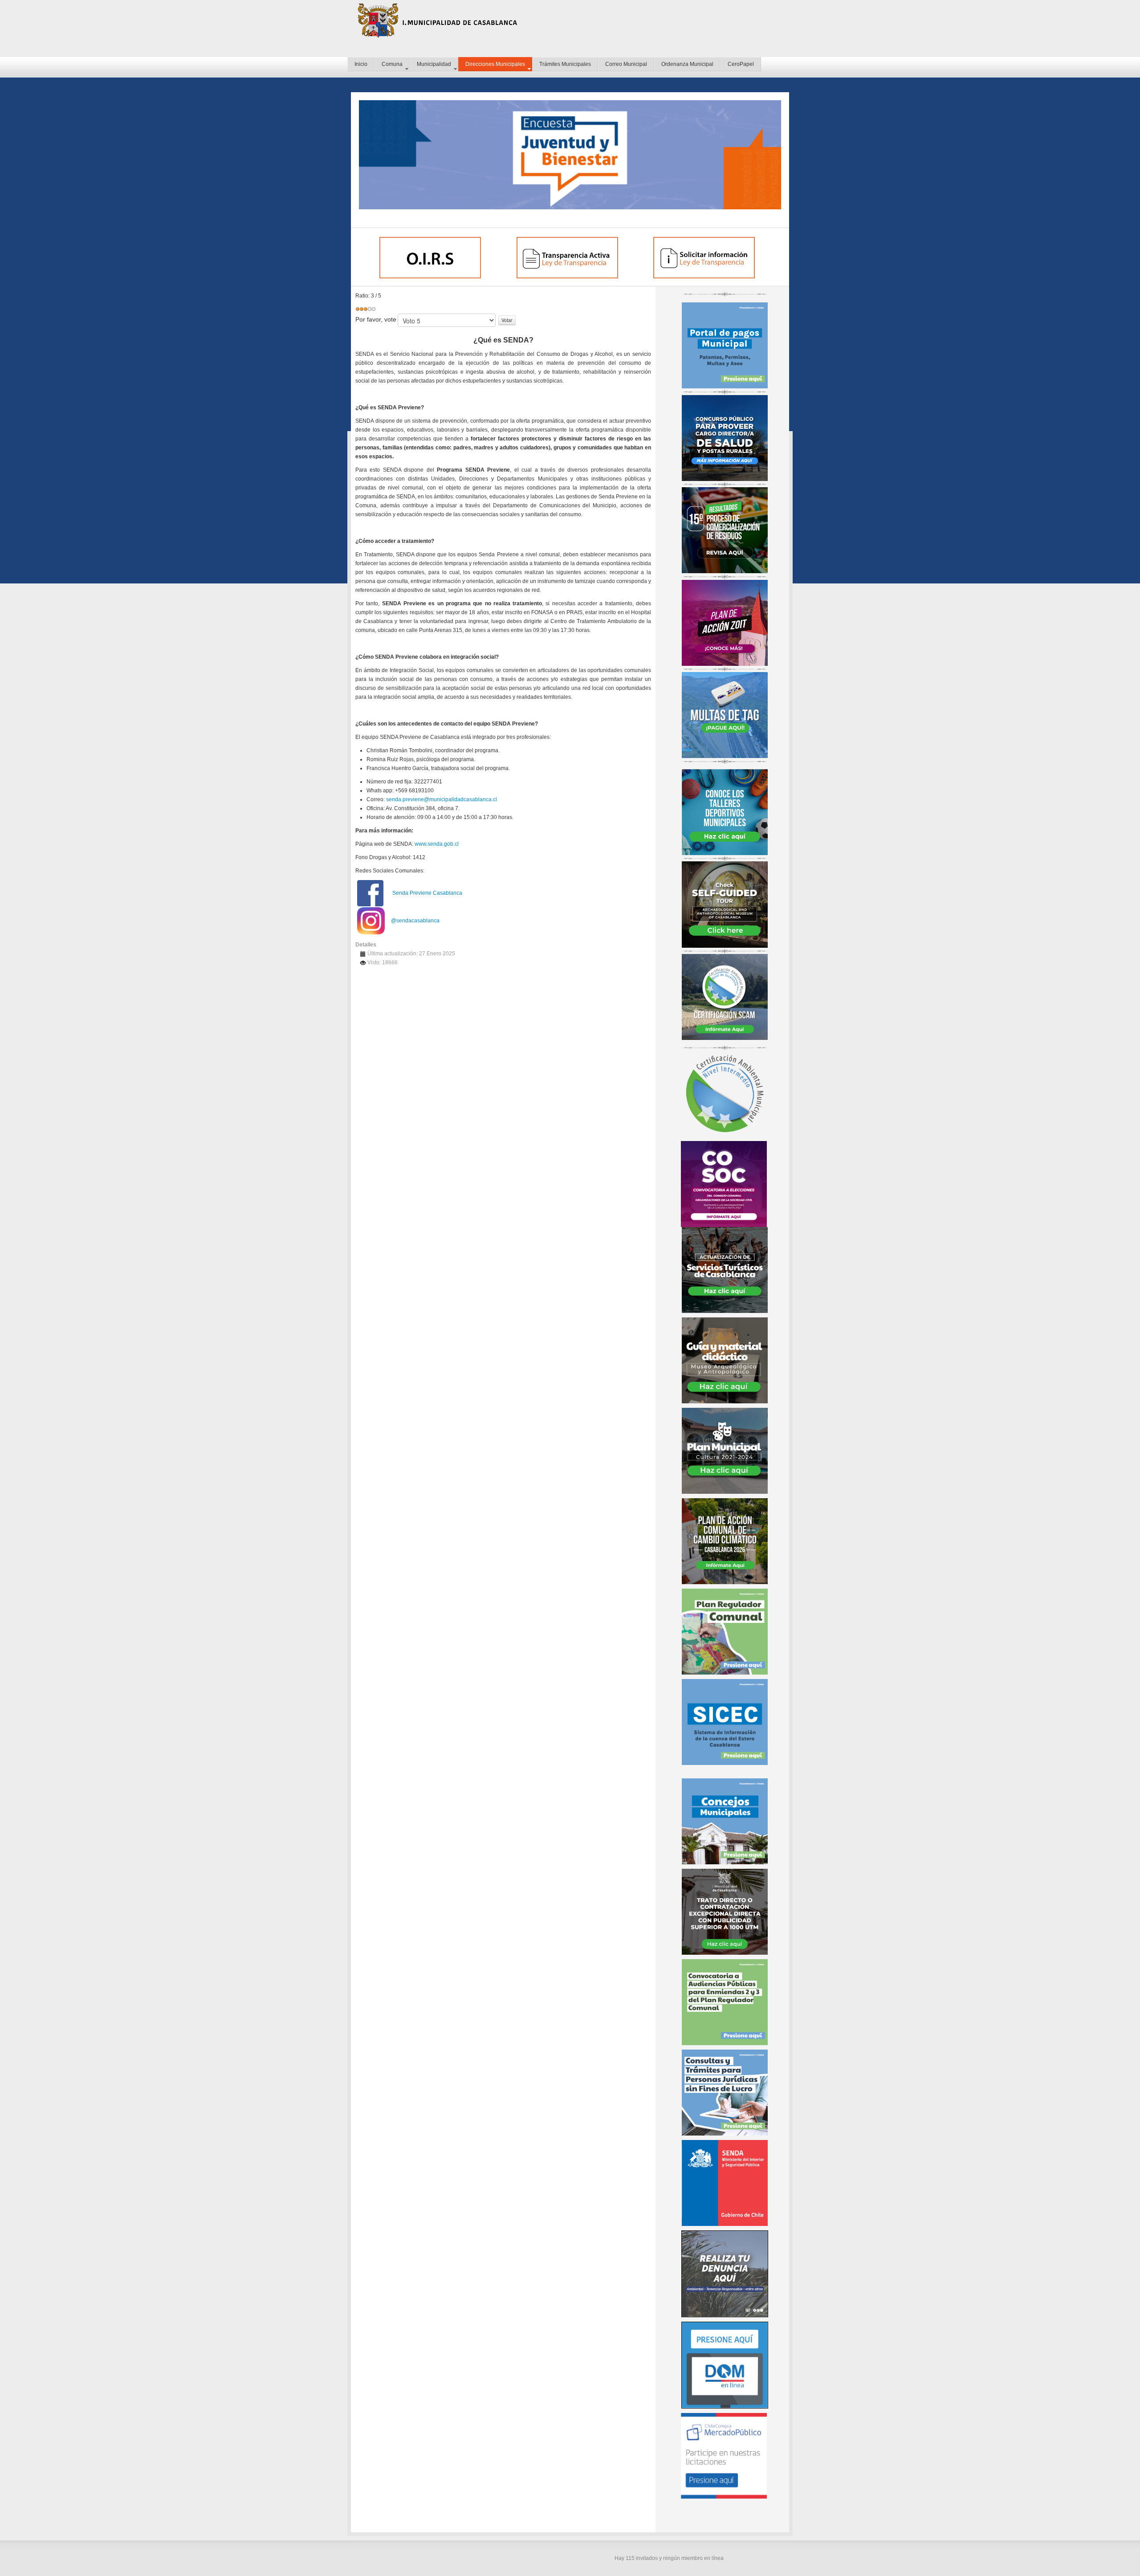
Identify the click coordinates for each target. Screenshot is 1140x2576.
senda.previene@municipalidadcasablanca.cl (442, 799)
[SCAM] (725, 997)
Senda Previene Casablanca (427, 893)
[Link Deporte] (725, 811)
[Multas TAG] (725, 715)
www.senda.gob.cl (437, 844)
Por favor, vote (376, 319)
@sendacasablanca (415, 921)
